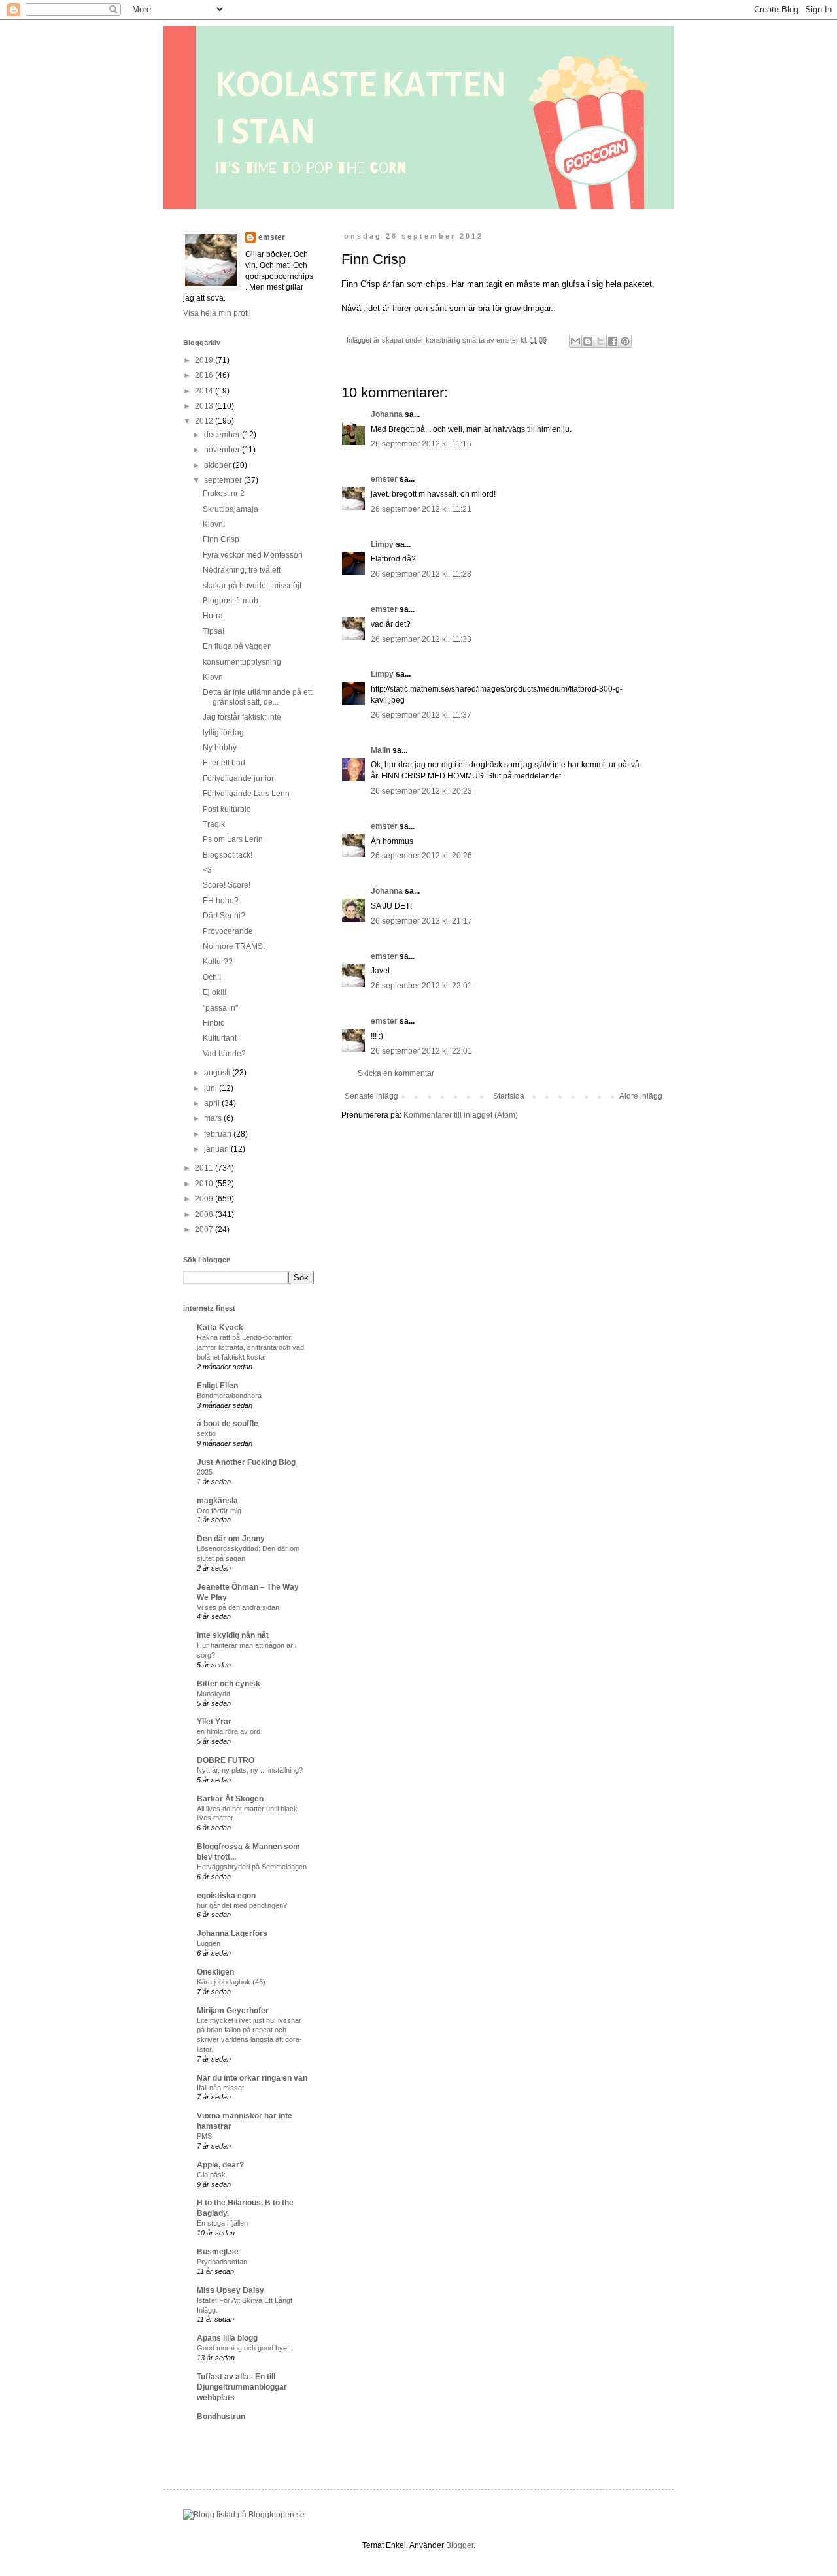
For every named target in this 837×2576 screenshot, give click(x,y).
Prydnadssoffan (222, 2262)
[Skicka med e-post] (575, 341)
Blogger (460, 2545)
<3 (207, 870)
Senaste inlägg (371, 1096)
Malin (381, 750)
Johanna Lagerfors (232, 1933)
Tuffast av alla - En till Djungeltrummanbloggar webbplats (242, 2387)
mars (214, 1118)
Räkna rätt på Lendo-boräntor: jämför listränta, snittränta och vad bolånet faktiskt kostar (250, 1347)
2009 (205, 1199)
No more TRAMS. (234, 946)
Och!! (212, 977)
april (213, 1103)
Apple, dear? (220, 2165)
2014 (205, 391)
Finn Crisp (221, 539)
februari (219, 1134)
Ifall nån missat (220, 2088)
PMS (204, 2136)
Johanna (387, 414)
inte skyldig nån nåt (233, 1635)
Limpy (382, 544)
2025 (205, 1472)
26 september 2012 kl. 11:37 (421, 715)
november (223, 450)
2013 (205, 406)
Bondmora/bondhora (229, 1396)
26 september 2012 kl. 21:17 (421, 921)
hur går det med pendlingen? (242, 1905)
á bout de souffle (228, 1424)
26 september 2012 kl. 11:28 (421, 574)
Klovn (213, 677)
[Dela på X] (600, 341)
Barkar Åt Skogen (230, 1799)
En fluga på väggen (237, 646)
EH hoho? (221, 901)
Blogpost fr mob (231, 601)
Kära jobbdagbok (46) (231, 1982)
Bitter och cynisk (229, 1684)
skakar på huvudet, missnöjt (252, 586)
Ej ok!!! (214, 992)
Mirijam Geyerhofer (233, 2011)
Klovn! (214, 524)
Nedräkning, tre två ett (242, 570)
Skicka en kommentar (396, 1073)
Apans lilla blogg (227, 2338)
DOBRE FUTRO (226, 1760)
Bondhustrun (221, 2417)
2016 (205, 375)
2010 (205, 1184)
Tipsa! (214, 631)
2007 (205, 1229)
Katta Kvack (220, 1328)
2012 (205, 421)
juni (212, 1088)
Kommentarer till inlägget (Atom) (461, 1115)
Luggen (209, 1943)
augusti (218, 1073)
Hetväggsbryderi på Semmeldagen (252, 1867)
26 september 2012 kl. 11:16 (421, 444)
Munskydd (214, 1694)
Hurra (213, 616)
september (224, 480)
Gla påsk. (212, 2175)
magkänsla (217, 1501)
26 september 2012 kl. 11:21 (421, 509)
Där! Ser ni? (224, 916)
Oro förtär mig (219, 1511)
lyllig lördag (223, 733)
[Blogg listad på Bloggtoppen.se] (244, 2515)
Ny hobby (220, 748)
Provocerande (228, 931)
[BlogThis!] (588, 341)
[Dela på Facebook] (613, 341)
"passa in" (220, 1008)
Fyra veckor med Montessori (253, 555)
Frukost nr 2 (224, 493)
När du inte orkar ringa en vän (252, 2078)
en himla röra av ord (229, 1731)
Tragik (214, 824)
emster (384, 479)
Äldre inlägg (641, 1096)
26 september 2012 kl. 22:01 (421, 986)
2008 (205, 1214)
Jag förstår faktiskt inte (242, 717)
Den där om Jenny (231, 1539)
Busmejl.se (218, 2252)
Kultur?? (218, 962)
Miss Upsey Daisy (231, 2290)
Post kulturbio (227, 809)
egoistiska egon (226, 1896)
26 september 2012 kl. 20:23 (421, 791)
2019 (205, 360)
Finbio (214, 1023)
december (223, 435)
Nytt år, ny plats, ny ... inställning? (250, 1770)
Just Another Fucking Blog (246, 1462)
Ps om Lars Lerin (233, 839)
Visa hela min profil (217, 313)
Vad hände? (224, 1054)
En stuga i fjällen (222, 2223)
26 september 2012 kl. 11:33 (421, 639)
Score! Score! (227, 885)
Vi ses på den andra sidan (238, 1607)
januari (217, 1149)
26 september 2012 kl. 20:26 (421, 856)
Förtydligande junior (238, 778)
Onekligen (215, 1972)
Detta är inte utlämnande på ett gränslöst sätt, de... (257, 697)
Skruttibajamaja (231, 509)
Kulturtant (220, 1038)
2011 (205, 1168)
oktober (218, 465)
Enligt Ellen (217, 1386)
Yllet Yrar (214, 1722)
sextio (206, 1433)
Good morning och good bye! (243, 2348)
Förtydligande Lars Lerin (246, 794)
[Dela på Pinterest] (625, 341)
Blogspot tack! (228, 855)
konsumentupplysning (242, 662)
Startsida (509, 1096)
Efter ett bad (224, 763)
